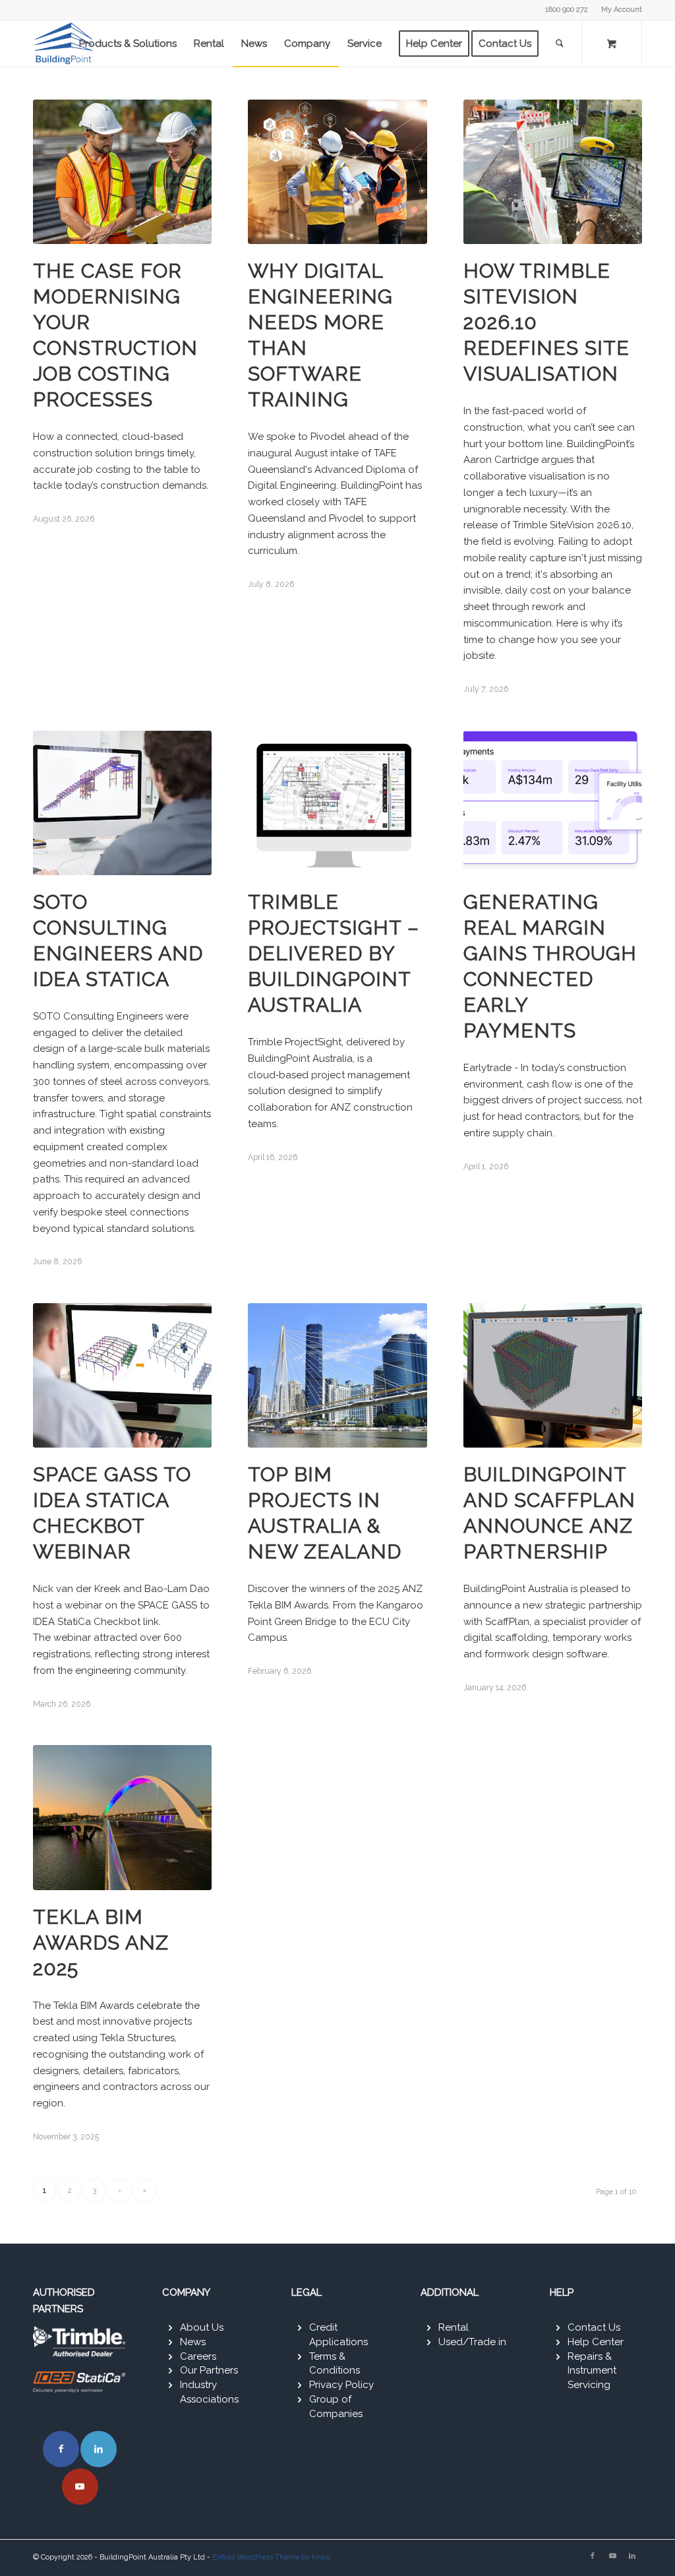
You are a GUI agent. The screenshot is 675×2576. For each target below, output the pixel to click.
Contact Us (594, 2327)
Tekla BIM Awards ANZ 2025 (101, 1943)
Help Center (596, 2342)
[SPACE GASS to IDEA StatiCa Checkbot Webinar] (122, 1375)
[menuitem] (618, 10)
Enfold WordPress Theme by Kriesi (271, 2557)
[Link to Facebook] (61, 2449)
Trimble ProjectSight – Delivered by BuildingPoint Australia (334, 953)
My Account (622, 10)
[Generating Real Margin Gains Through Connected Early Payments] (553, 803)
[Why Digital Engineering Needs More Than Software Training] (337, 172)
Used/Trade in (472, 2342)
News (193, 2342)
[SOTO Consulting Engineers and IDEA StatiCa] (122, 803)
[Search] (560, 44)
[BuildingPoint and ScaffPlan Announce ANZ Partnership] (553, 1375)
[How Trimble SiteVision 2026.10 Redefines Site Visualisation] (553, 172)
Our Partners (209, 2370)
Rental (454, 2327)
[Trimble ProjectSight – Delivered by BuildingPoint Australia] (337, 803)
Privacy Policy (341, 2385)
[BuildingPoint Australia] (64, 44)
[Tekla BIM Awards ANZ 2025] (122, 1817)
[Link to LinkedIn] (99, 2449)
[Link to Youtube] (80, 2487)
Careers (198, 2356)
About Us (202, 2327)
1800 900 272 (567, 10)
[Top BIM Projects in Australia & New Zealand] (337, 1375)
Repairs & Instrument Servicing (592, 2371)
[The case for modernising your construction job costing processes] (122, 172)
